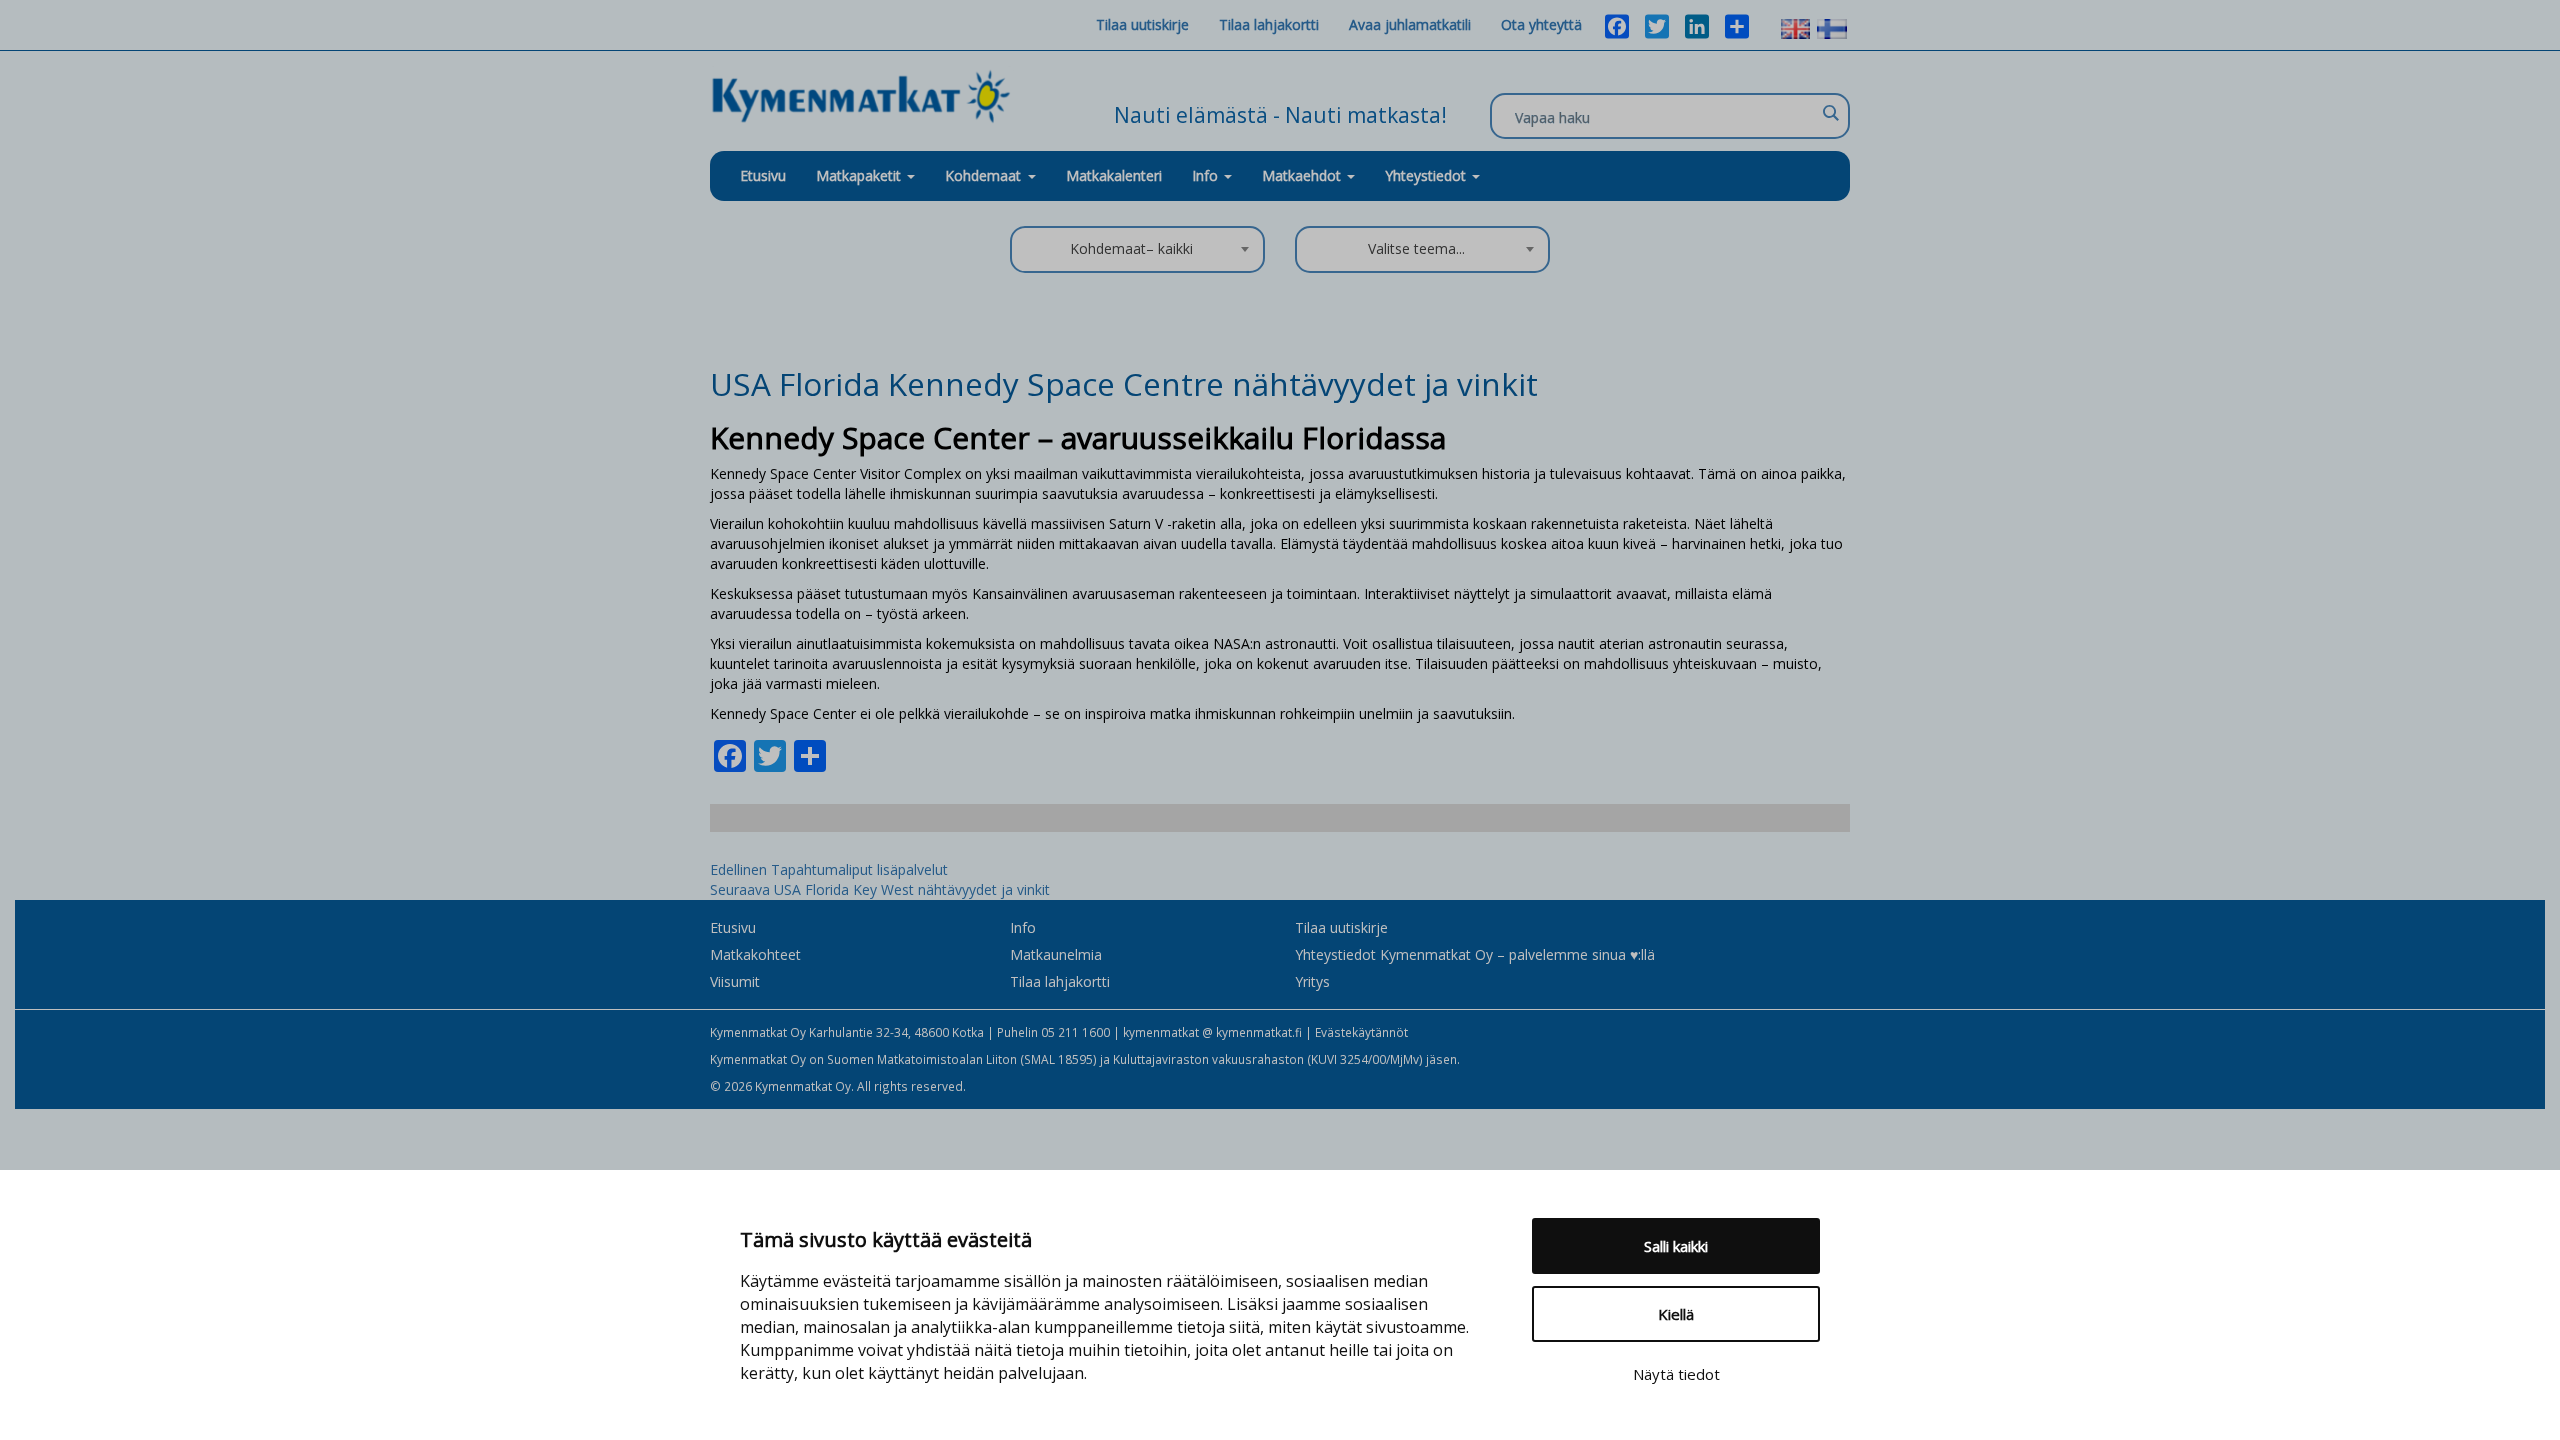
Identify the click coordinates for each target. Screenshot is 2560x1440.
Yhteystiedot (1427, 175)
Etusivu (763, 175)
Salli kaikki (1676, 1246)
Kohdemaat (983, 175)
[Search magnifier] (1830, 113)
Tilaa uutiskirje (1142, 24)
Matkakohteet (755, 954)
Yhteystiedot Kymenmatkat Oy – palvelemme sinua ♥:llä (1475, 954)
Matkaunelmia (1056, 954)
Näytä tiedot (1676, 1374)
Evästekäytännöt (1361, 1032)
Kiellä (1676, 1314)
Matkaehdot (1303, 175)
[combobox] (1137, 249)
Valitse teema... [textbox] (1416, 248)
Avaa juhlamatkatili (1410, 24)
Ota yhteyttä (1541, 24)
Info (1207, 175)
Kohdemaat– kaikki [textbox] (1131, 248)
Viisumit (735, 981)
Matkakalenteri (1114, 175)
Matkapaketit (860, 175)
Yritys (1312, 981)
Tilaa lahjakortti (1269, 24)
